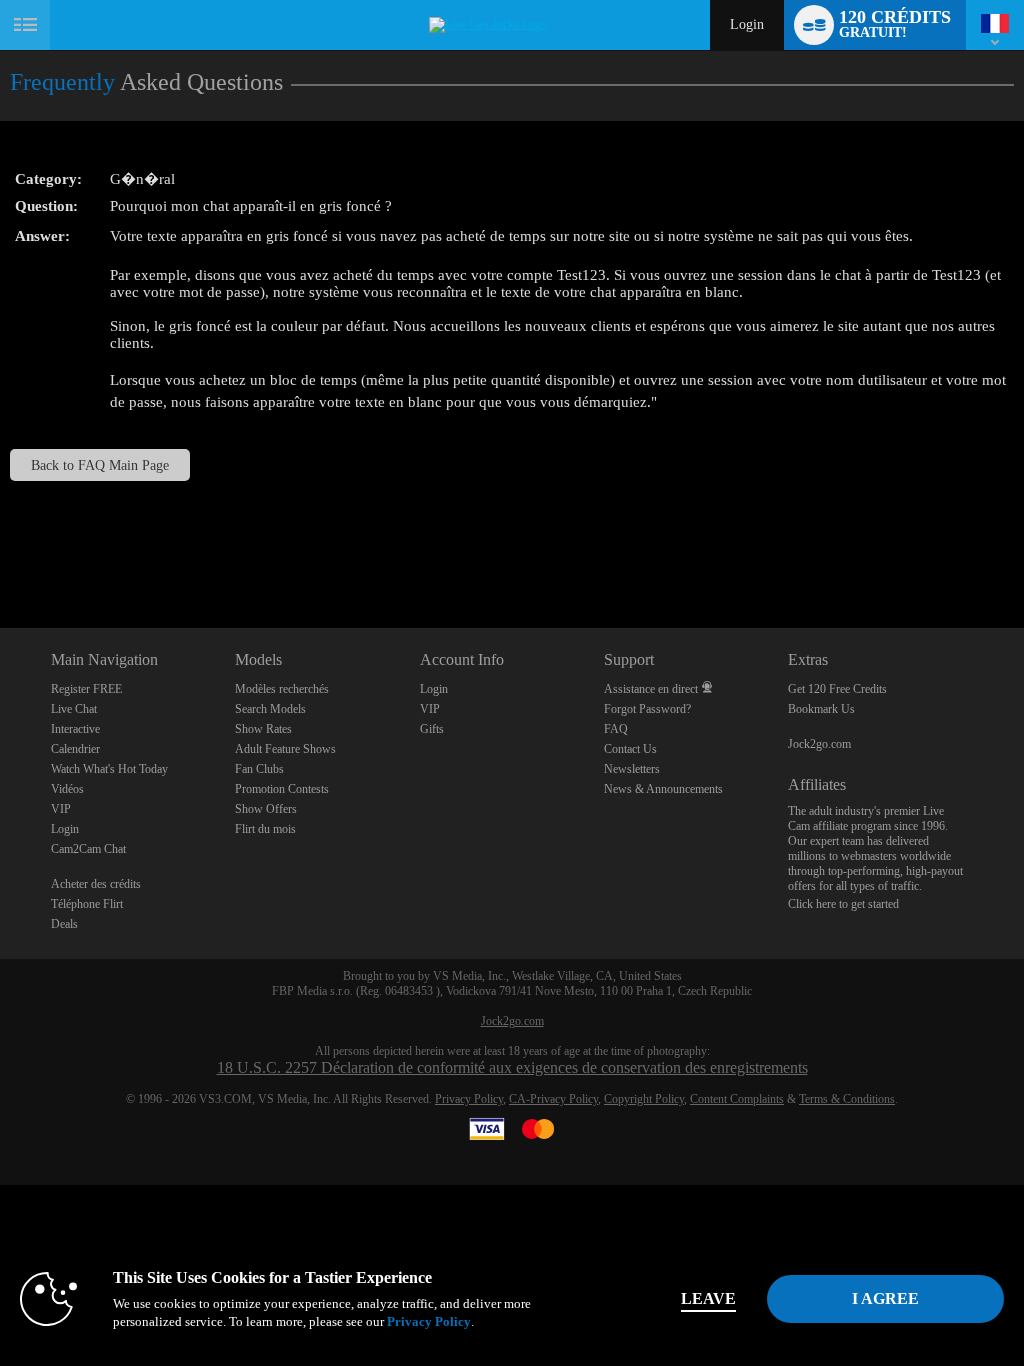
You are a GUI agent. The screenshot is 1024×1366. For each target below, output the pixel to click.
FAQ (616, 729)
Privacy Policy (469, 1099)
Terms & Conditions (847, 1099)
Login (747, 24)
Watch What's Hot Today (109, 769)
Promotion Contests (282, 789)
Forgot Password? (647, 709)
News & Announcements (663, 789)
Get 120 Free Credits (837, 689)
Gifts (432, 729)
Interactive (75, 729)
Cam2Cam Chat (88, 849)
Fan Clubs (259, 769)
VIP (61, 809)
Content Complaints (737, 1099)
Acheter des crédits (96, 884)
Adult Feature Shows (285, 749)
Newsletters (632, 769)
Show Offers (266, 809)
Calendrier (75, 749)
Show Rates (263, 729)
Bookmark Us (821, 709)
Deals (64, 924)
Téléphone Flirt (87, 904)
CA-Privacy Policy (553, 1099)
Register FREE (86, 689)
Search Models (270, 709)
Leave (708, 1298)
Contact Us (630, 749)
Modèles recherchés (282, 689)
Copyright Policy (644, 1099)
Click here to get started (843, 904)
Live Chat (74, 709)
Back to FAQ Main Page (100, 465)
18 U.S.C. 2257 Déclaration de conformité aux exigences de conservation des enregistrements (512, 1067)
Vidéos (67, 789)
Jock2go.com (819, 744)
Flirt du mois (265, 829)
